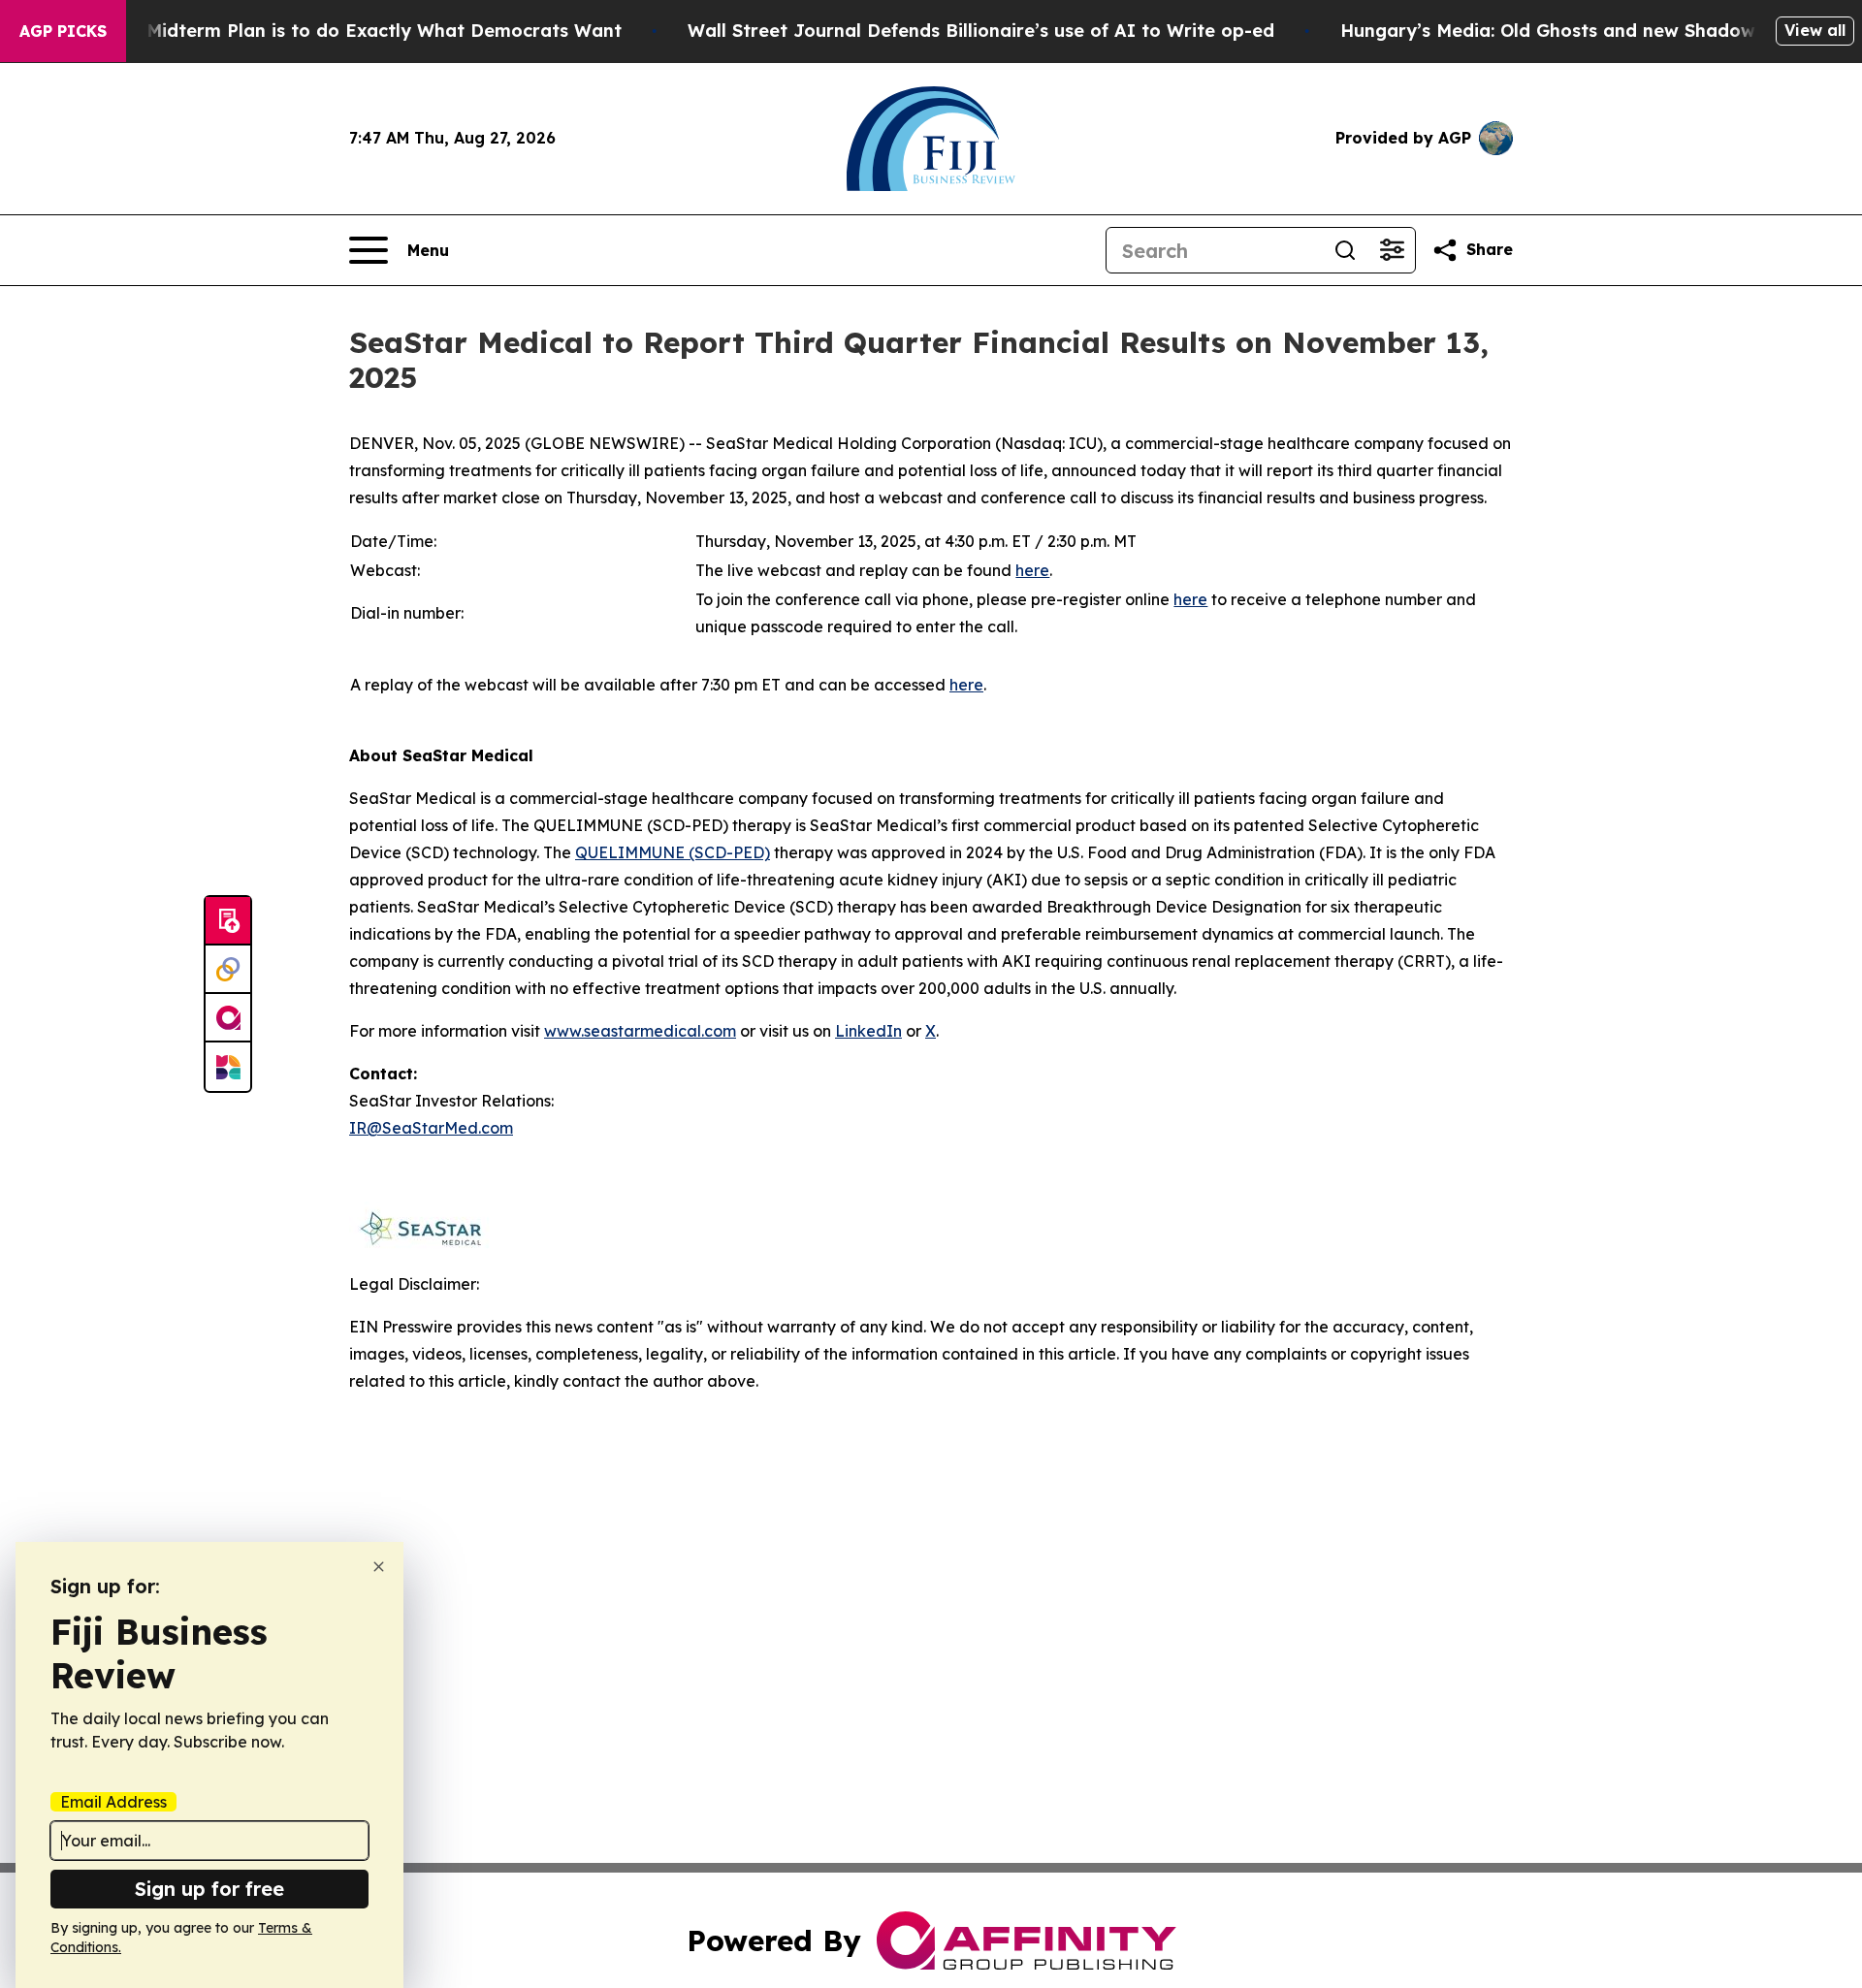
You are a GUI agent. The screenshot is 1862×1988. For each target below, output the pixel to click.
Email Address (113, 1802)
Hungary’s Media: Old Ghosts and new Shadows (1552, 31)
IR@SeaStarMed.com (431, 1128)
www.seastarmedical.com (640, 1031)
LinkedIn (868, 1031)
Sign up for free (209, 1889)
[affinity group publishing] (228, 1018)
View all (1815, 30)
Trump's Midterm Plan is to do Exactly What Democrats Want (346, 31)
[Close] (379, 1567)
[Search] (1345, 250)
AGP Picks (63, 31)
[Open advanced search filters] (1392, 250)
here (1032, 570)
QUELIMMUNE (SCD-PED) (673, 852)
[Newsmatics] (228, 1067)
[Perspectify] (228, 970)
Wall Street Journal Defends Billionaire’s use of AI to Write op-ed (981, 31)
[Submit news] (228, 921)
